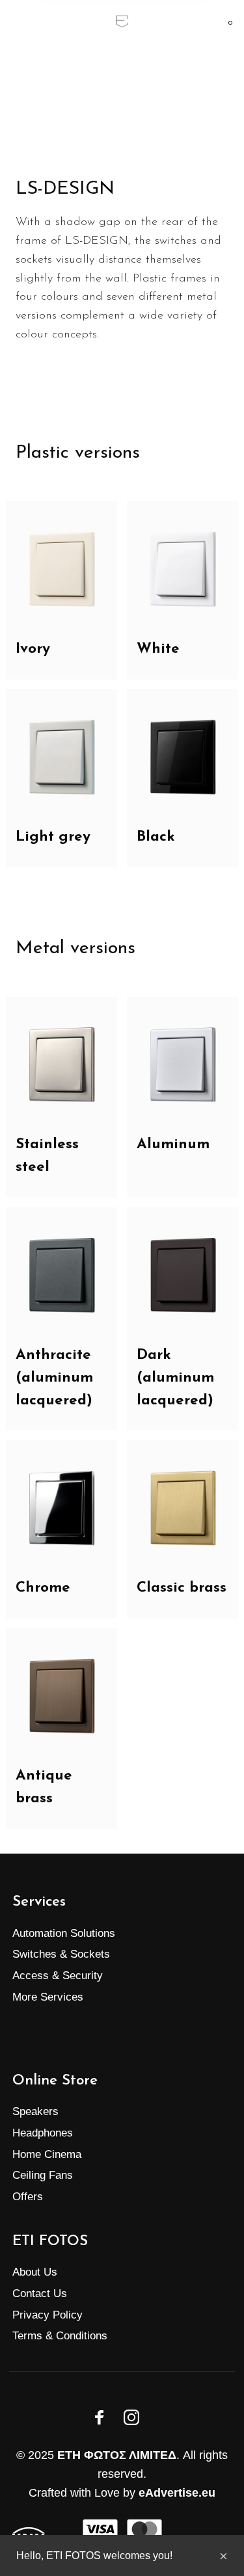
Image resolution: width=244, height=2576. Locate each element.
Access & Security (58, 1976)
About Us (35, 2272)
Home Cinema (47, 2154)
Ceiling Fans (43, 2175)
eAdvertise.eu (177, 2493)
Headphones (43, 2133)
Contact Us (40, 2293)
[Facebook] (100, 2417)
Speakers (35, 2111)
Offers (28, 2197)
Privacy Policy (47, 2315)
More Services (48, 1997)
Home (88, 78)
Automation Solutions (64, 1933)
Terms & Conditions (60, 2336)
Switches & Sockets (61, 1954)
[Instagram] (131, 2417)
